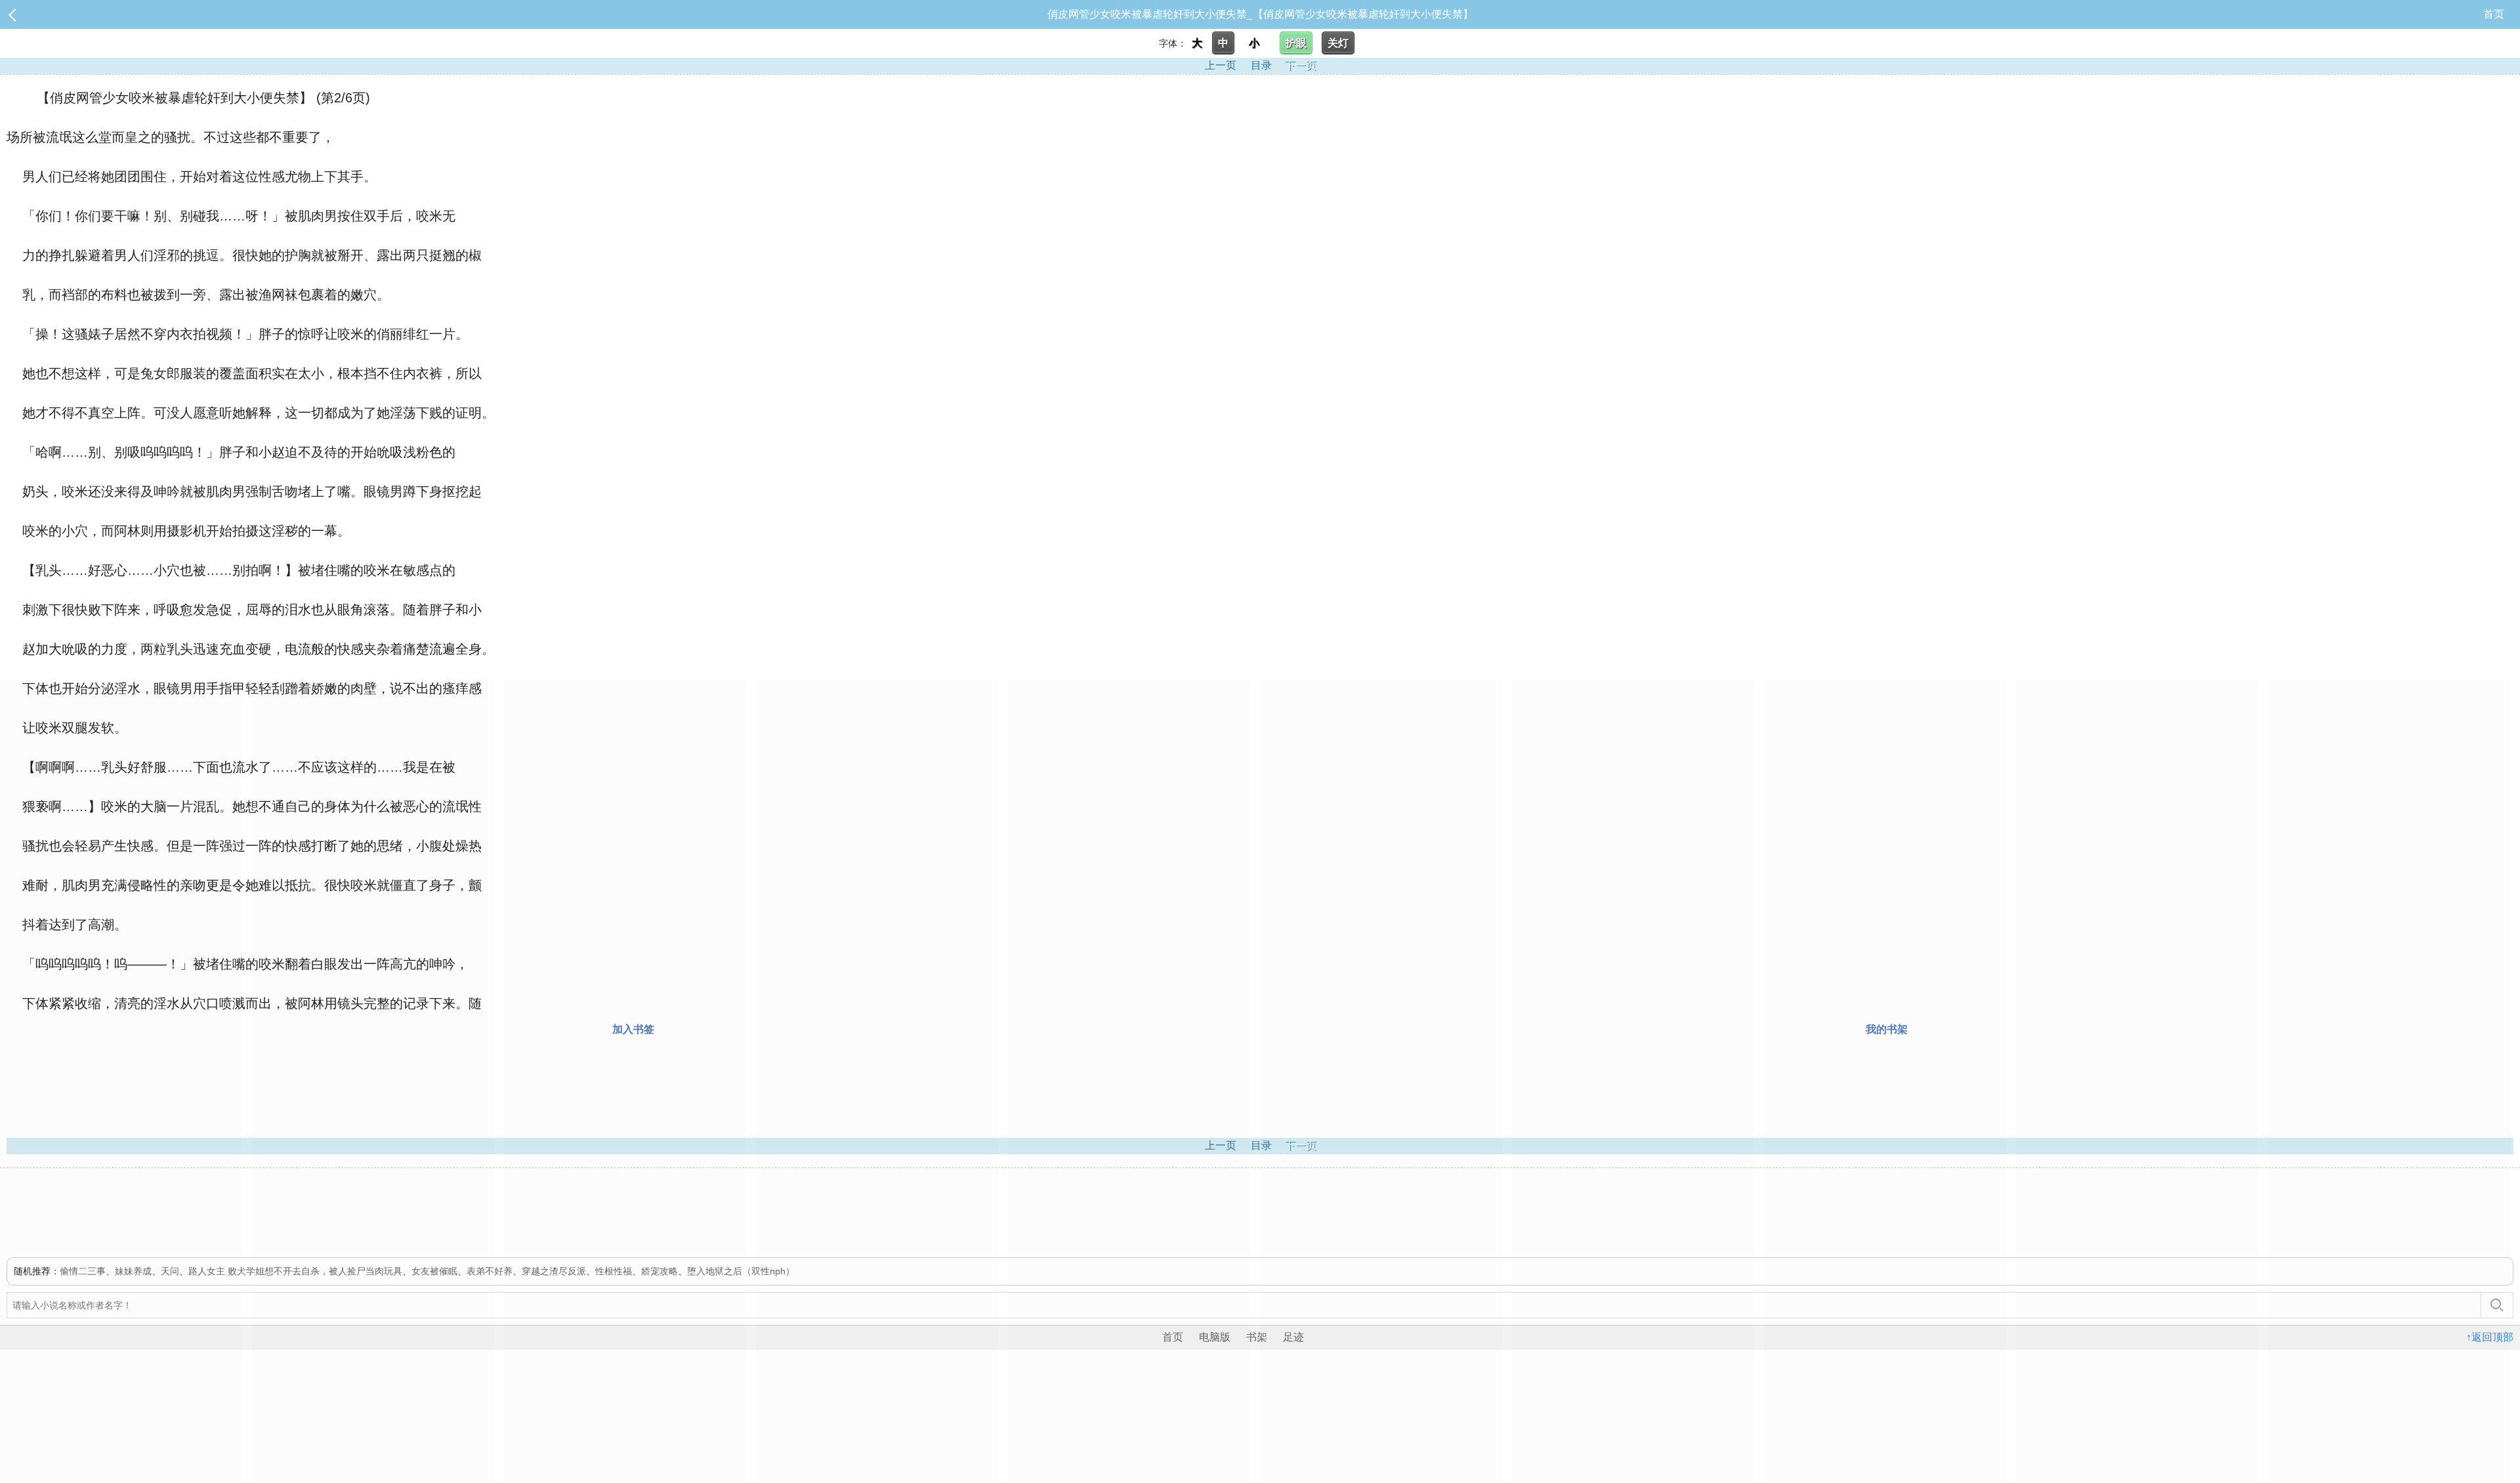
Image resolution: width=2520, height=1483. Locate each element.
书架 (1257, 1337)
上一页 (1221, 65)
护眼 (1296, 43)
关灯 (1338, 43)
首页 (2494, 14)
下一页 (1301, 65)
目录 (1261, 65)
